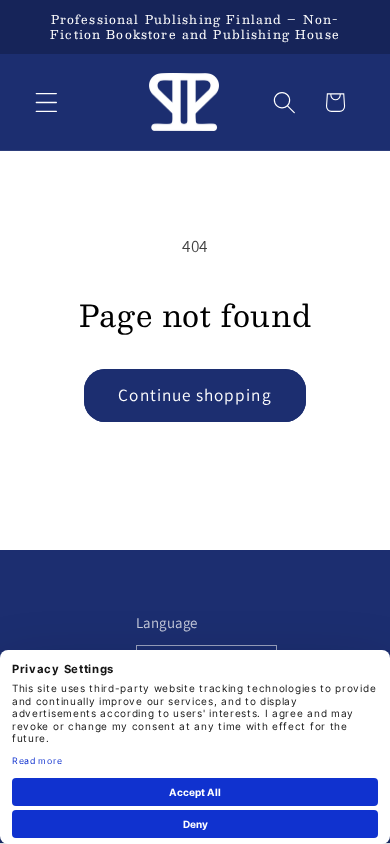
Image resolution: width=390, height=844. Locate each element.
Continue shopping (195, 394)
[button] (46, 102)
